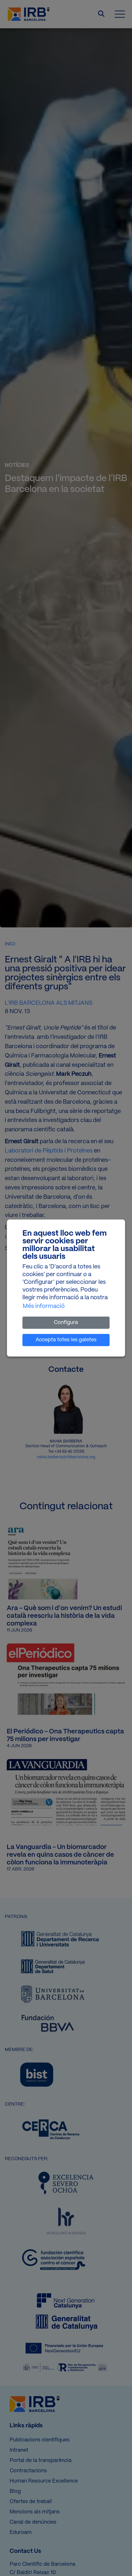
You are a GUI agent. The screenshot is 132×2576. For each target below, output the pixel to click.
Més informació (44, 1306)
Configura (66, 1323)
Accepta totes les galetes (66, 1340)
